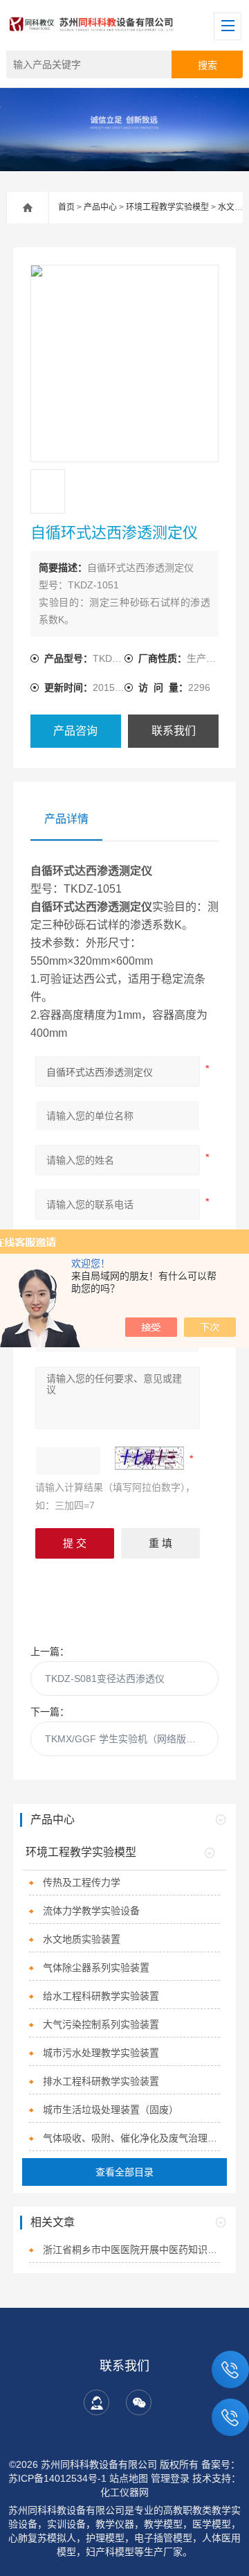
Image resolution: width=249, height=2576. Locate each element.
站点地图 (129, 2478)
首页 (66, 207)
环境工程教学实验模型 (167, 207)
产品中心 (100, 207)
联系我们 (174, 731)
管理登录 (170, 2478)
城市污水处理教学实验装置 (101, 2053)
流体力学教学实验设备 (91, 1911)
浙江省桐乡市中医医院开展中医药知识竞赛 (131, 2250)
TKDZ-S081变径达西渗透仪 (105, 1679)
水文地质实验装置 (82, 1939)
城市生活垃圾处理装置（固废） (111, 2110)
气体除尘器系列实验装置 (96, 1968)
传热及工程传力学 (82, 1882)
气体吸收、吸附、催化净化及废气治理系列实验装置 (131, 2138)
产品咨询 (75, 731)
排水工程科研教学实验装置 (101, 2081)
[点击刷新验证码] (149, 1458)
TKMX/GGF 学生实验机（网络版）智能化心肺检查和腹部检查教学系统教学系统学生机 (132, 1739)
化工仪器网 (124, 2492)
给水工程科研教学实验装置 (101, 1996)
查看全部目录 (124, 2172)
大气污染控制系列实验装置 (101, 2024)
